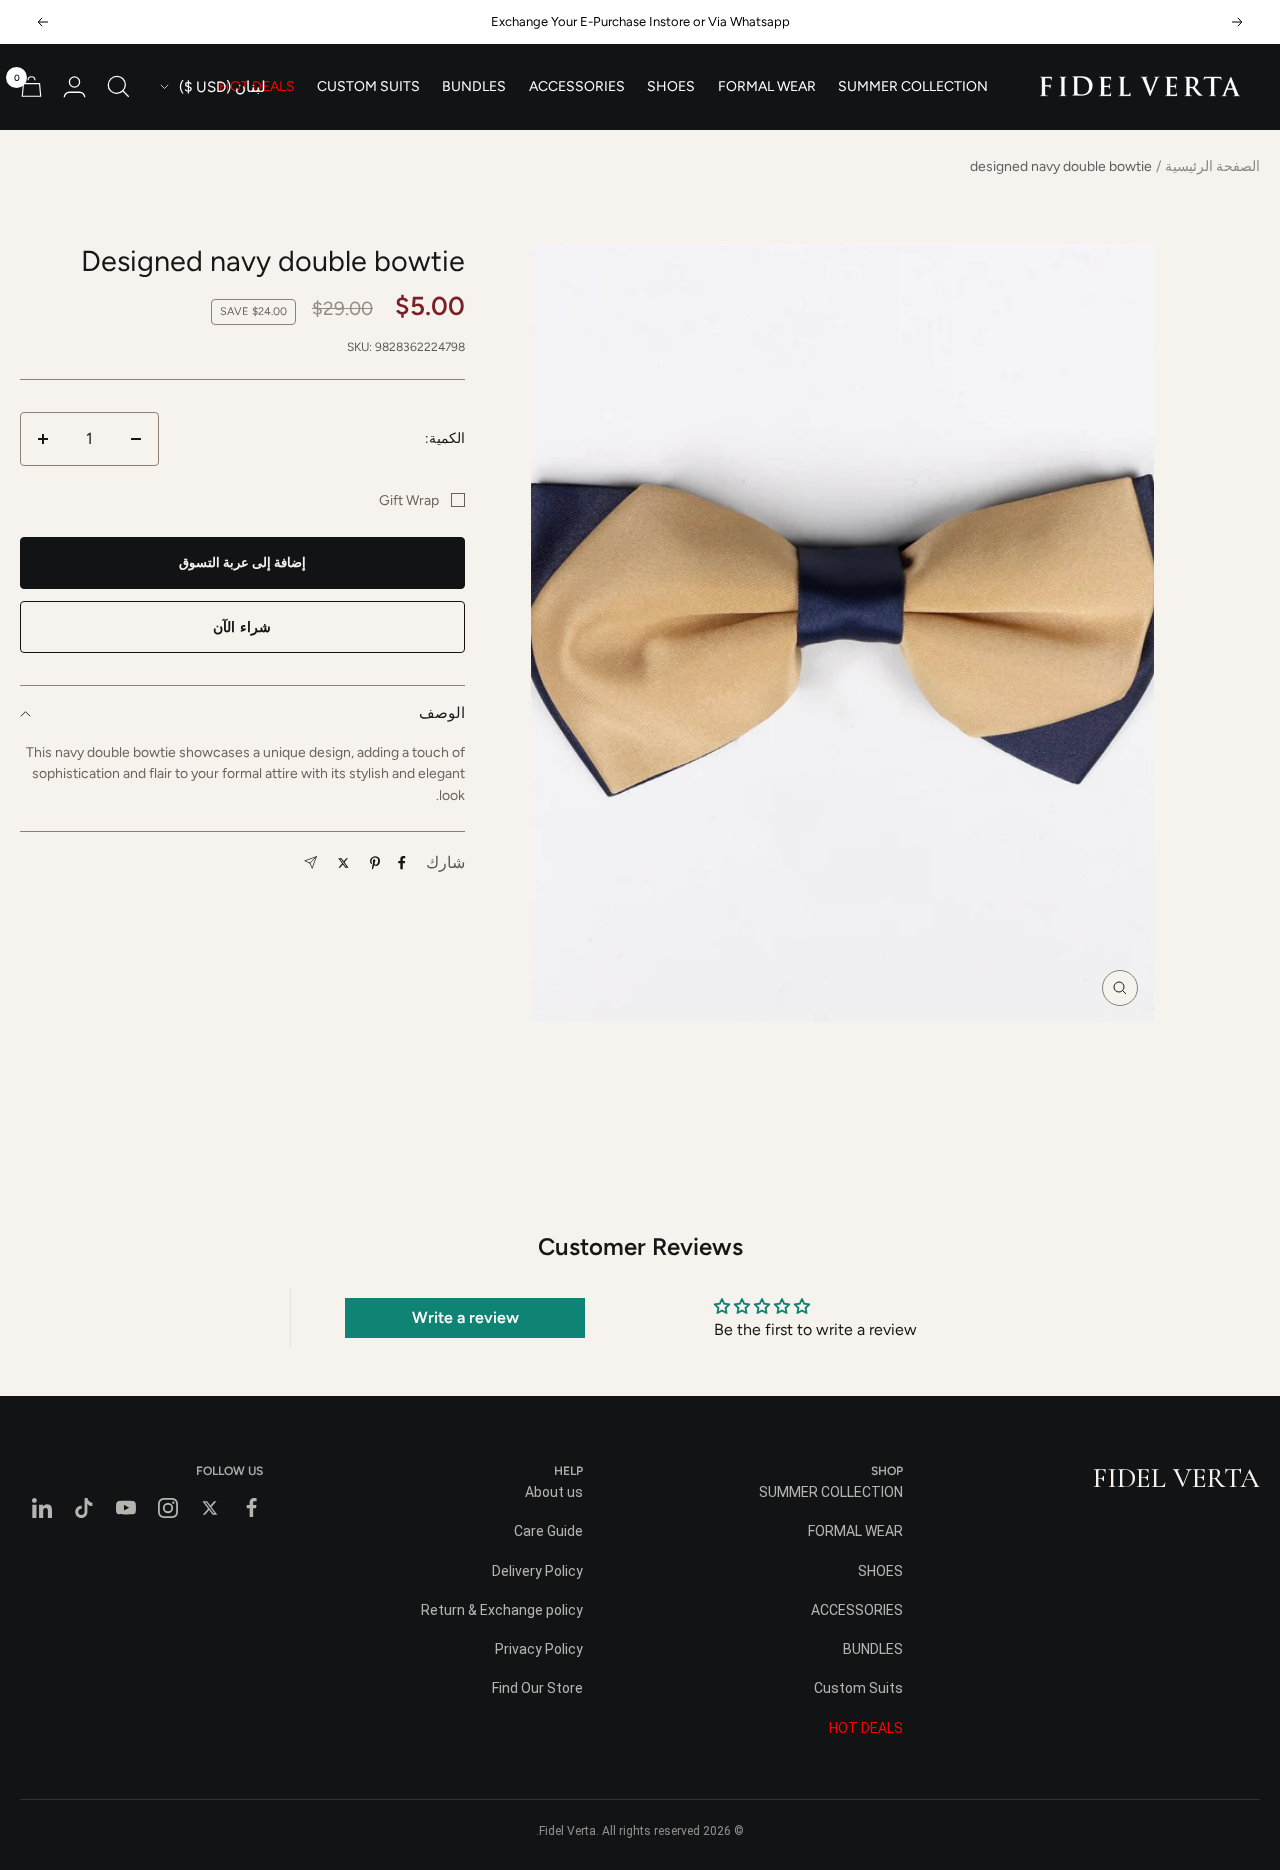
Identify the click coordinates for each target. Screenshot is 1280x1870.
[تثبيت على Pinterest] (375, 863)
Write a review (465, 1317)
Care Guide (548, 1531)
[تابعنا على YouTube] (126, 1508)
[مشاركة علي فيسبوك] (402, 863)
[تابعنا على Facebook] (252, 1508)
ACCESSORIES (577, 87)
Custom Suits (368, 87)
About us (554, 1492)
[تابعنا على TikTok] (84, 1508)
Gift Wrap (409, 500)
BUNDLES (474, 87)
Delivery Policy (537, 1571)
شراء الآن (242, 627)
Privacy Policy (539, 1649)
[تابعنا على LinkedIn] (42, 1508)
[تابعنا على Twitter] (210, 1508)
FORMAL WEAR (767, 87)
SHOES (671, 87)
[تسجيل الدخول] (74, 86)
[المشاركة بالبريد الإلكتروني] (310, 862)
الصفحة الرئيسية (1212, 166)
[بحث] (118, 86)
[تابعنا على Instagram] (168, 1508)
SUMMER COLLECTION (913, 87)
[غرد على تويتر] (343, 863)
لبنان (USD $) (222, 87)
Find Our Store (537, 1688)
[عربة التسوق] (31, 86)
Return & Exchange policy (502, 1610)
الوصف (442, 713)
